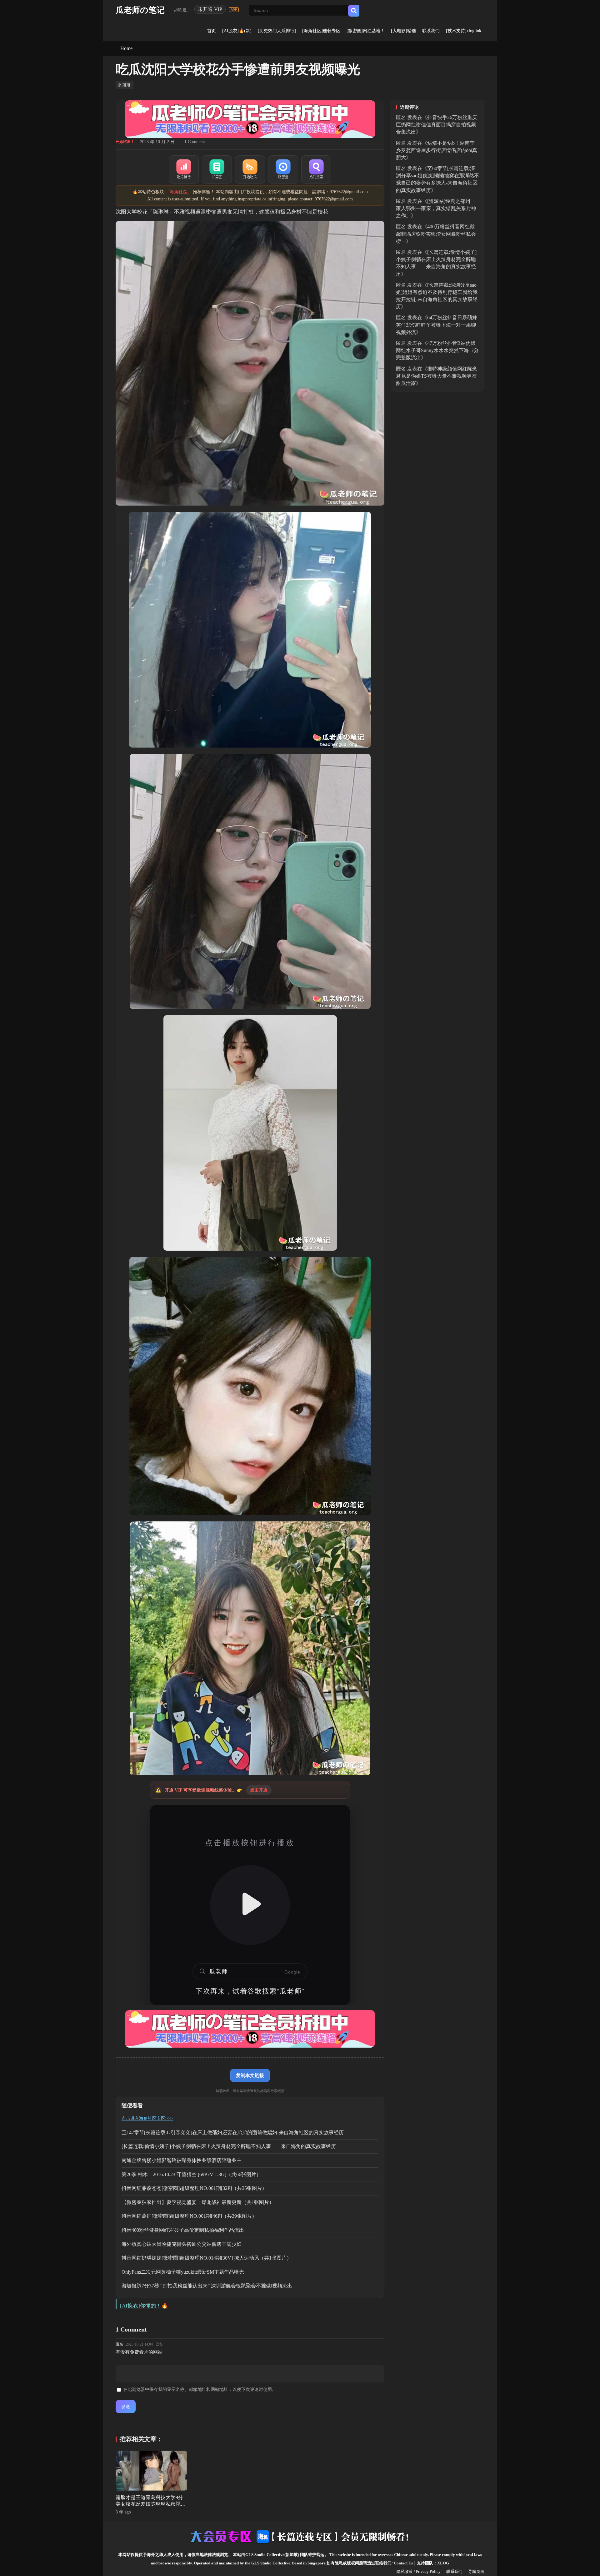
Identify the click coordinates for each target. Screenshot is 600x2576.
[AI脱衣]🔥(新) (237, 31)
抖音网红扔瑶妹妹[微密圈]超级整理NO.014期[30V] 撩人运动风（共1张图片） (207, 2258)
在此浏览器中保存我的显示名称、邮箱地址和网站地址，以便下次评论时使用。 (200, 2389)
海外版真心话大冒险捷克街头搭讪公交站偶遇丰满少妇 (182, 2244)
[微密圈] (283, 169)
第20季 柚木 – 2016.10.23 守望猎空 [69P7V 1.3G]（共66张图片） (191, 2174)
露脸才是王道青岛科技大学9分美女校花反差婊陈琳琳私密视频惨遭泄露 (151, 2504)
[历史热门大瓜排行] (277, 31)
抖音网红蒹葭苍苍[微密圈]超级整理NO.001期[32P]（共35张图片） (194, 2188)
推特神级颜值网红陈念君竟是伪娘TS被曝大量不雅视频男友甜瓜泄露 (437, 376)
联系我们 (431, 31)
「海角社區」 (178, 192)
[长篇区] (217, 169)
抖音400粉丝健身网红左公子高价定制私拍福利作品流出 (183, 2230)
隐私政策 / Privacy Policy (419, 2571)
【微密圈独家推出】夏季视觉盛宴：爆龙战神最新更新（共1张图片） (198, 2202)
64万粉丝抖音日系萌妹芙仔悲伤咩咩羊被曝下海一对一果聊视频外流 (437, 325)
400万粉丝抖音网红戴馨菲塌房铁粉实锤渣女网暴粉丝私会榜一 (436, 234)
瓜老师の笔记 (140, 10)
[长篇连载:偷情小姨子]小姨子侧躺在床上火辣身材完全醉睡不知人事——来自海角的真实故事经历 (229, 2146)
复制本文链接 (250, 2075)
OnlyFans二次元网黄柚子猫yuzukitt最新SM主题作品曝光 (183, 2272)
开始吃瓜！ (125, 142)
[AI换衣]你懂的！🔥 (144, 2306)
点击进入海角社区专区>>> (147, 2118)
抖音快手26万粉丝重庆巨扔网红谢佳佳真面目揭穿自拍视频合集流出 (437, 125)
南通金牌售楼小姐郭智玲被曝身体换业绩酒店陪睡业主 (182, 2160)
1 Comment (195, 142)
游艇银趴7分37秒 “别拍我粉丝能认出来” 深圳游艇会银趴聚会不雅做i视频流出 (207, 2286)
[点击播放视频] (250, 1905)
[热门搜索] (316, 169)
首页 (212, 31)
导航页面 (476, 2571)
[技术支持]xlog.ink (464, 31)
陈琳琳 (125, 85)
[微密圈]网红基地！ (366, 31)
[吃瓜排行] (184, 169)
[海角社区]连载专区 (321, 31)
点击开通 (259, 1790)
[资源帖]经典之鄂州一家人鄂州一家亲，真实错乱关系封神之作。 (436, 208)
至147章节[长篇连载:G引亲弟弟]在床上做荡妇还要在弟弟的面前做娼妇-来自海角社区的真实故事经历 (233, 2132)
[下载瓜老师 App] (234, 10)
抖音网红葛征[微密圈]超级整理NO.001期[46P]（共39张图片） (189, 2216)
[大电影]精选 (403, 31)
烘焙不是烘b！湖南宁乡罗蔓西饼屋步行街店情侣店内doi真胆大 (437, 150)
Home (126, 48)
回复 (159, 2344)
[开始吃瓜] (250, 169)
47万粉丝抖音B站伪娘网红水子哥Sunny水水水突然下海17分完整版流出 (437, 350)
